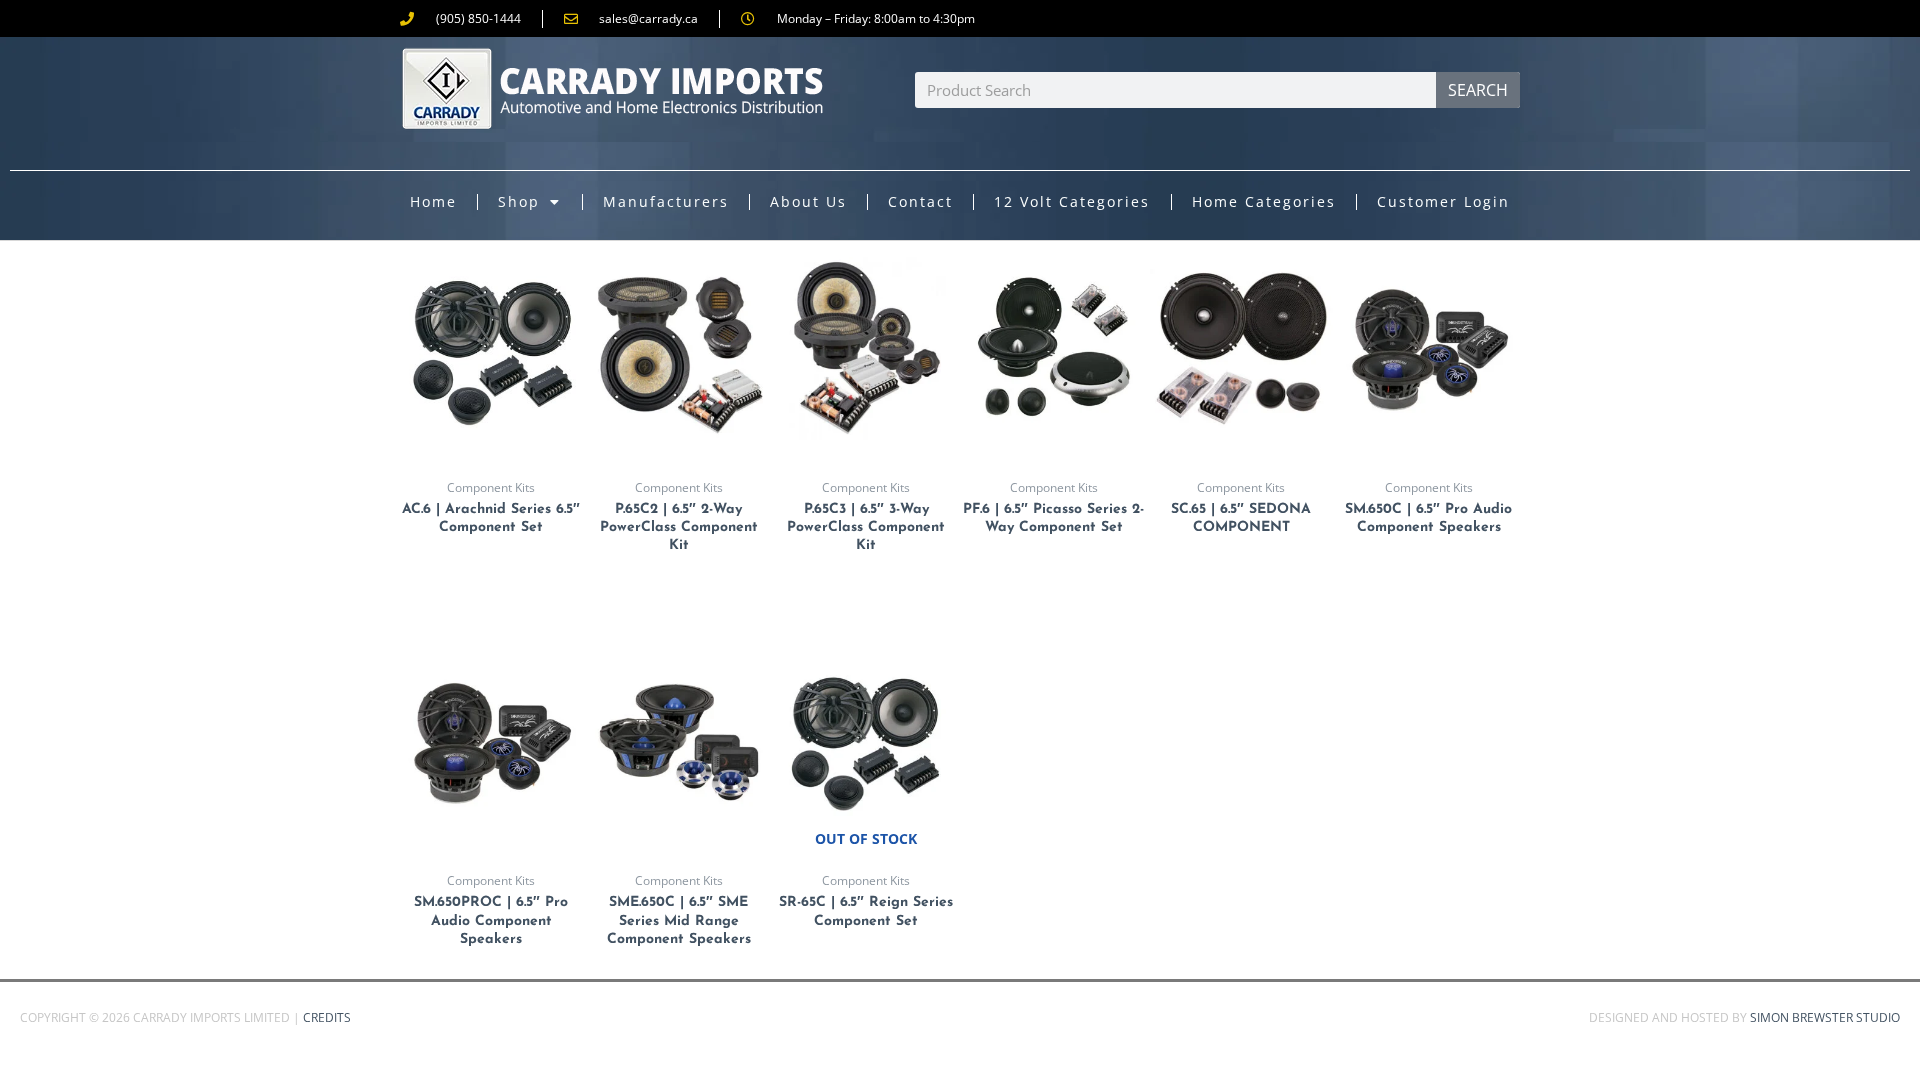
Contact (920, 201)
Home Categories (1264, 201)
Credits (327, 1017)
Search (1478, 90)
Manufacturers (666, 201)
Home (433, 201)
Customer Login (1443, 201)
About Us (808, 201)
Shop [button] (519, 201)
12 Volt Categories (1072, 201)
